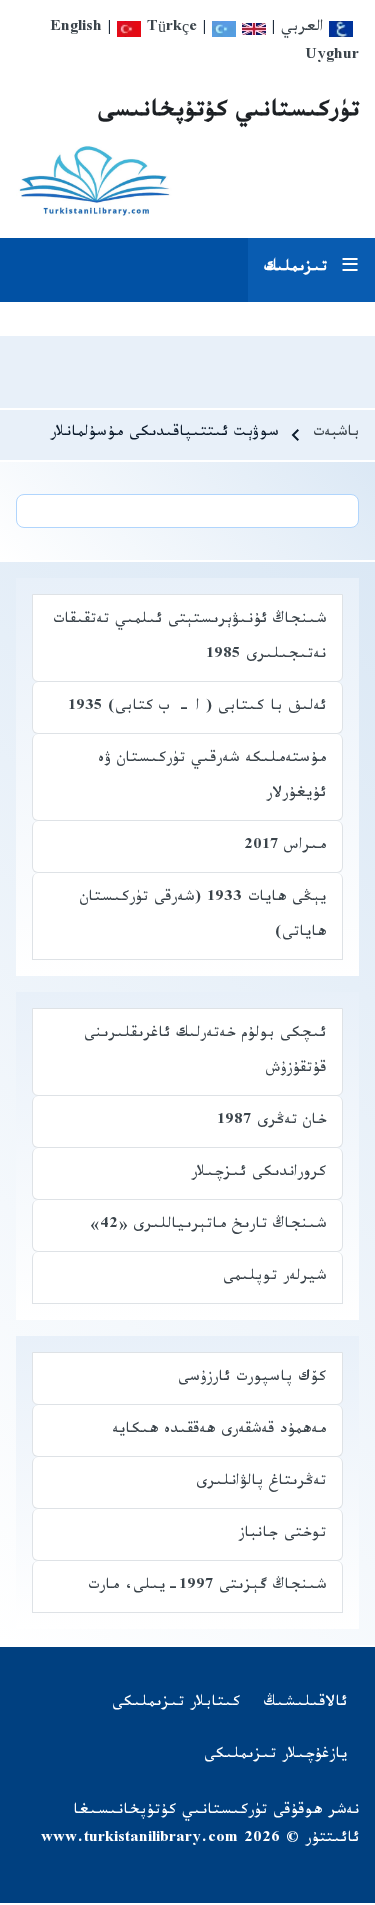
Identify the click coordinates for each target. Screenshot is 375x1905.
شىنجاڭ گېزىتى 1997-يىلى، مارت (207, 1587)
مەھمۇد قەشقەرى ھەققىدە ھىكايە (219, 1431)
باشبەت (336, 434)
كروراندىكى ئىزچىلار (258, 1174)
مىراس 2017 (285, 847)
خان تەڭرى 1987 (271, 1122)
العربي (305, 29)
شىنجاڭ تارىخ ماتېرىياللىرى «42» (208, 1226)
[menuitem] (305, 1705)
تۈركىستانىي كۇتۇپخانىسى (228, 114)
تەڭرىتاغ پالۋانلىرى (261, 1483)
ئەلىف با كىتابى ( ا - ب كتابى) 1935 (197, 708)
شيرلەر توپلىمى (274, 1278)
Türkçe (169, 29)
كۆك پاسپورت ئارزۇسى (252, 1379)
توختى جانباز (282, 1535)
